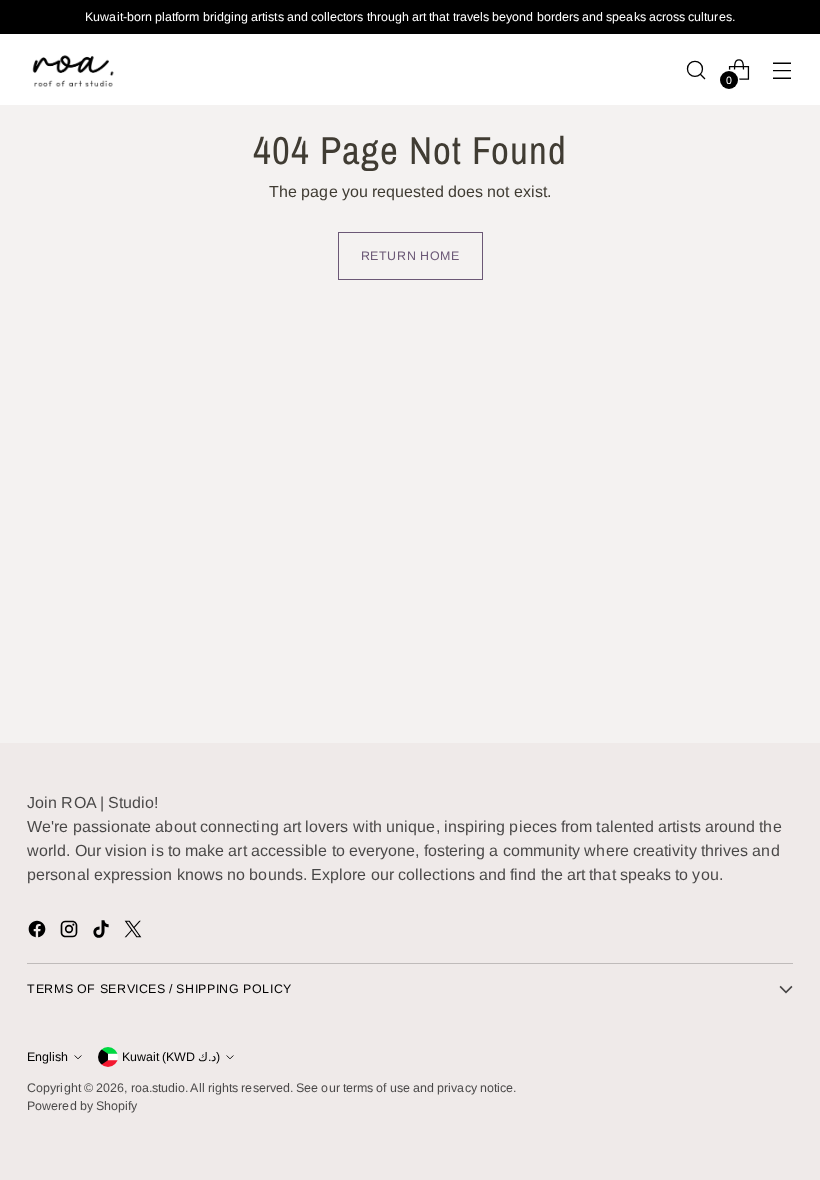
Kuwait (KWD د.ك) (171, 1057)
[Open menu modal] (782, 69)
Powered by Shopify (82, 1106)
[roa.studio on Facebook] (39, 932)
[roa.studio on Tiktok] (103, 932)
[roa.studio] (72, 69)
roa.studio (158, 1088)
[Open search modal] (696, 69)
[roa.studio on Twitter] (135, 932)
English (47, 1057)
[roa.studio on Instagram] (71, 932)
